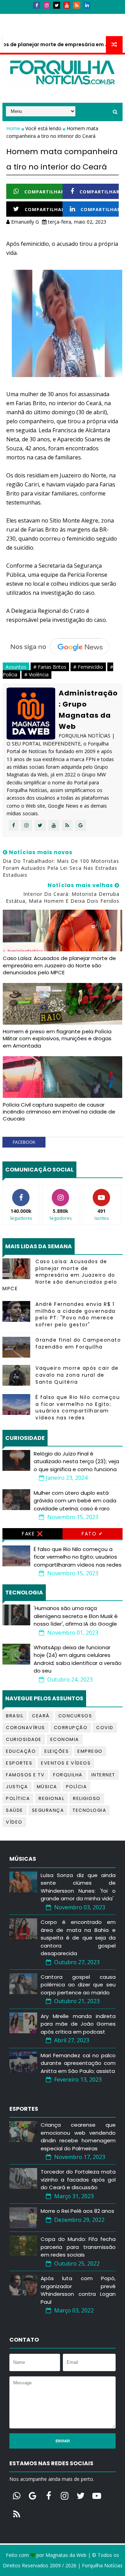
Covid (105, 1728)
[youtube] (67, 5)
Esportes (19, 1763)
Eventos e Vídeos (66, 1763)
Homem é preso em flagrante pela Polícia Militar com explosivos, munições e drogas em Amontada (57, 1039)
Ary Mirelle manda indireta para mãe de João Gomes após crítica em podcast (78, 2024)
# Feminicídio (88, 667)
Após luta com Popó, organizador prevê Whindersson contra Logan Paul (78, 2290)
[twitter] (57, 5)
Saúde (15, 1810)
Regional (51, 1798)
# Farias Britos (50, 667)
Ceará (41, 1716)
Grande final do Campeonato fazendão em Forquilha (78, 1343)
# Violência (36, 674)
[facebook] (36, 5)
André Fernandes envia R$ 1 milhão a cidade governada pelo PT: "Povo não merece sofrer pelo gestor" (76, 1314)
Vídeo (14, 1822)
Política (18, 1798)
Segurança (48, 1810)
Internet (103, 1775)
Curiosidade (24, 1739)
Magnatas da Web (66, 2555)
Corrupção (71, 1728)
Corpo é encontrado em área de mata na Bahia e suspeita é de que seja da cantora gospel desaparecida (78, 1938)
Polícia (77, 1787)
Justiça (17, 1787)
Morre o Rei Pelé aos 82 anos (77, 2211)
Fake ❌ (32, 1534)
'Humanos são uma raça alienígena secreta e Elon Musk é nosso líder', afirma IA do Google (76, 1616)
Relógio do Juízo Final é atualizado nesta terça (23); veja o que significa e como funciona (76, 1461)
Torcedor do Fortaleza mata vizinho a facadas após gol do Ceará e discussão (78, 2179)
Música (47, 1787)
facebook (24, 1142)
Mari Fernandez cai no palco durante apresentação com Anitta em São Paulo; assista (78, 2063)
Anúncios (77, 17)
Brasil (15, 1716)
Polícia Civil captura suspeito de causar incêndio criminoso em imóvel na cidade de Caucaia (59, 1112)
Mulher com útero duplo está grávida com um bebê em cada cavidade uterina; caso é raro (75, 1501)
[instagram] (47, 5)
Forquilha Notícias (102, 2565)
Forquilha (68, 1775)
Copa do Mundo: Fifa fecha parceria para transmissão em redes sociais (78, 2247)
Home (14, 128)
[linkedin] (87, 5)
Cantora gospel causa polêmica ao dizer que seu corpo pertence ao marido (78, 1985)
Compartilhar (44, 192)
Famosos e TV (25, 1775)
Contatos (43, 17)
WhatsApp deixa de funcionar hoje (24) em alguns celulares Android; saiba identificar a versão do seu (78, 1659)
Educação (21, 1751)
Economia (65, 1739)
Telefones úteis (27, 30)
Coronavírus (26, 1728)
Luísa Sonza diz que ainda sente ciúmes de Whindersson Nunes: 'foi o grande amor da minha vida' (78, 1887)
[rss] (77, 5)
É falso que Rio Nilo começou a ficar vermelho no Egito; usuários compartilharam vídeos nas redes (78, 1407)
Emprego (90, 1751)
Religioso (87, 1798)
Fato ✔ (92, 1534)
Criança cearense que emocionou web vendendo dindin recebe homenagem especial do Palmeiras (78, 2137)
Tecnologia (89, 1810)
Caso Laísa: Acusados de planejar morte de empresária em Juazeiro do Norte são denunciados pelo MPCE (59, 965)
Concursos (75, 1716)
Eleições (57, 1751)
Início (14, 17)
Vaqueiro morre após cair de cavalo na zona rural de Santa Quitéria (77, 1375)
